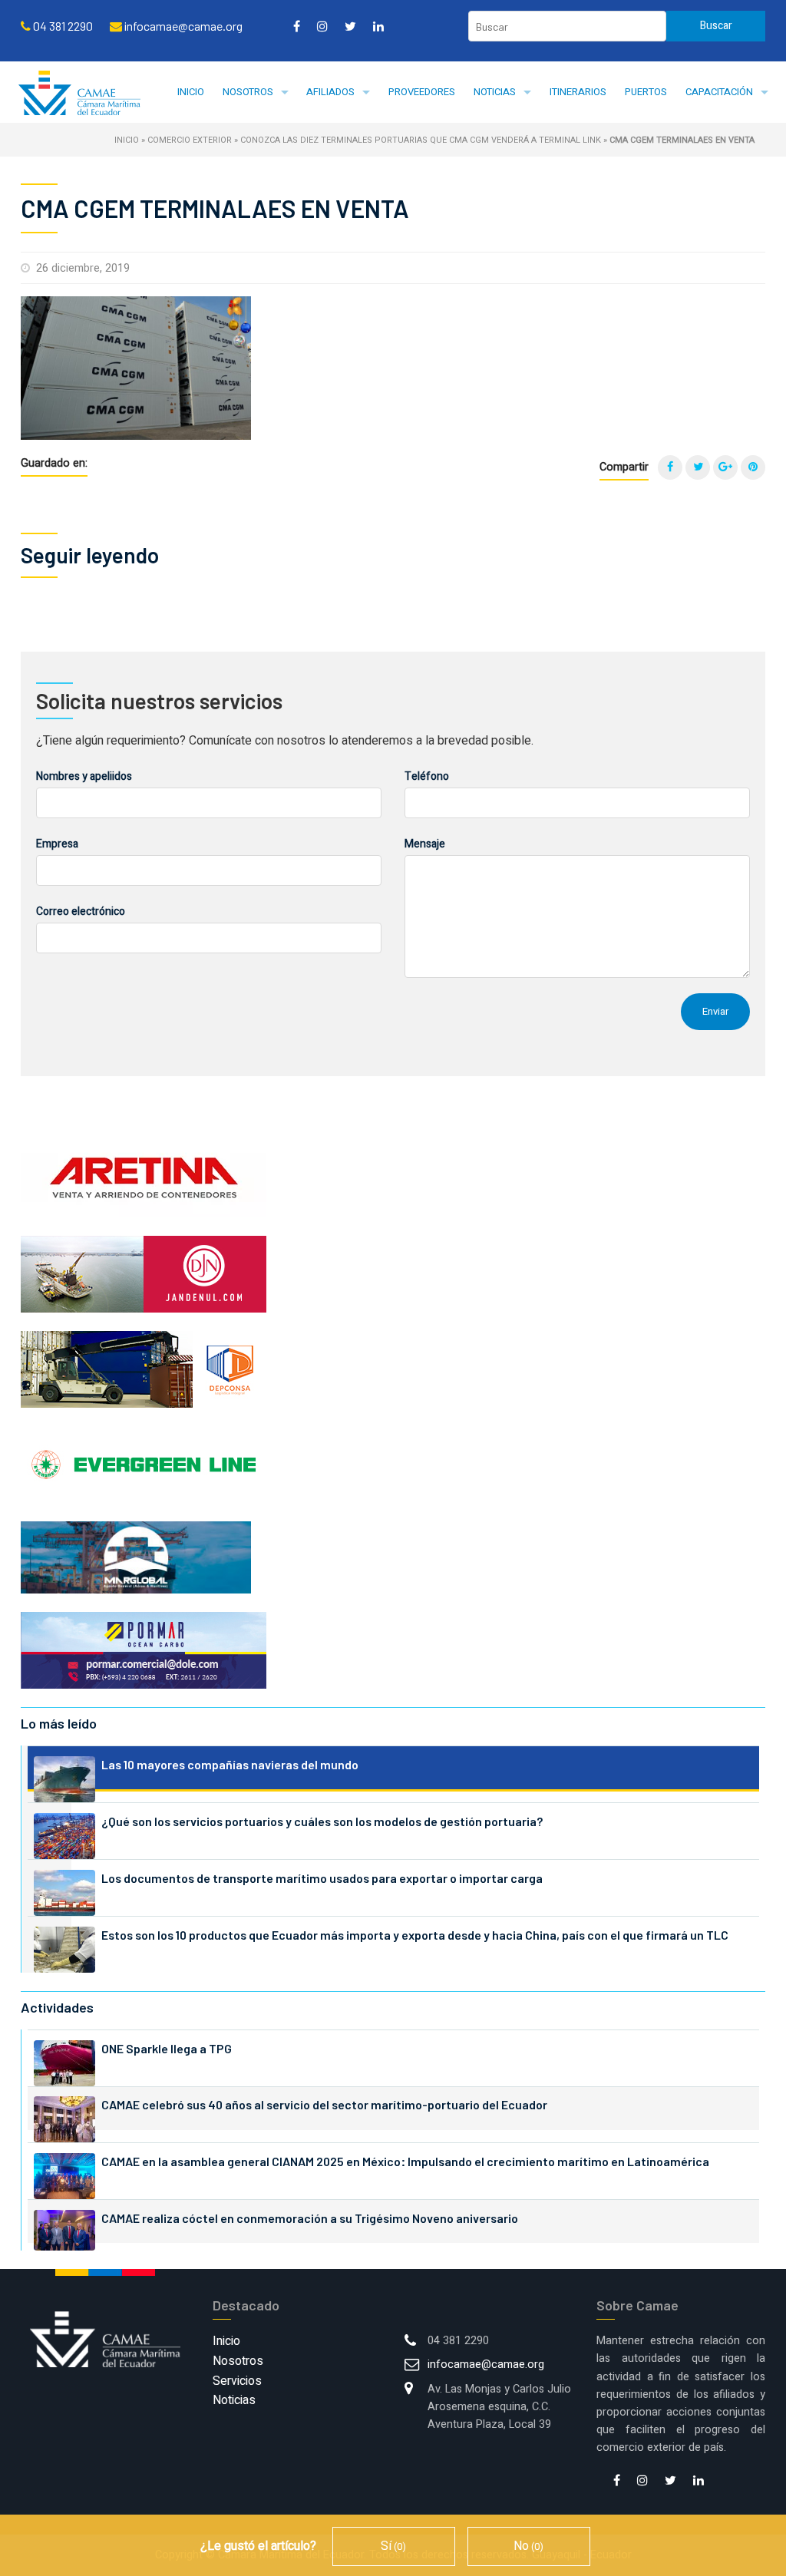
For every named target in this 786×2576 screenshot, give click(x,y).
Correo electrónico (81, 912)
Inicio (191, 92)
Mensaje (425, 844)
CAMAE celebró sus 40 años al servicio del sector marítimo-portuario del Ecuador (324, 2104)
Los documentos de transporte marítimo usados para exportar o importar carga (322, 1878)
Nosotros (248, 92)
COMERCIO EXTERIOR (190, 140)
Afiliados (330, 92)
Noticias (495, 92)
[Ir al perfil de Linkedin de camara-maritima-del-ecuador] (378, 26)
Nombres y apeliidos (84, 776)
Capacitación (719, 92)
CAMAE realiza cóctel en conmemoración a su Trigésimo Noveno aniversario (310, 2218)
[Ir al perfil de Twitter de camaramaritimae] (350, 26)
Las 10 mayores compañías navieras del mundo (230, 1764)
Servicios (237, 2381)
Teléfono (427, 776)
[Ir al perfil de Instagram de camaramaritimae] (322, 26)
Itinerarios (578, 92)
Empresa (57, 844)
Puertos (646, 92)
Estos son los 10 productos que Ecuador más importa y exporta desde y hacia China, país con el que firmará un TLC (415, 1935)
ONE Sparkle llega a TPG (167, 2048)
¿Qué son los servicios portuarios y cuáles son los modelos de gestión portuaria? (322, 1821)
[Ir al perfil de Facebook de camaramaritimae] (297, 26)
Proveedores (422, 92)
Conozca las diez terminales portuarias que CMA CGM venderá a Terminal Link (421, 140)
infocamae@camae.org (486, 2365)
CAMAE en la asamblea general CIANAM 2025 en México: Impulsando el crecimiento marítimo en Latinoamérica (405, 2161)
